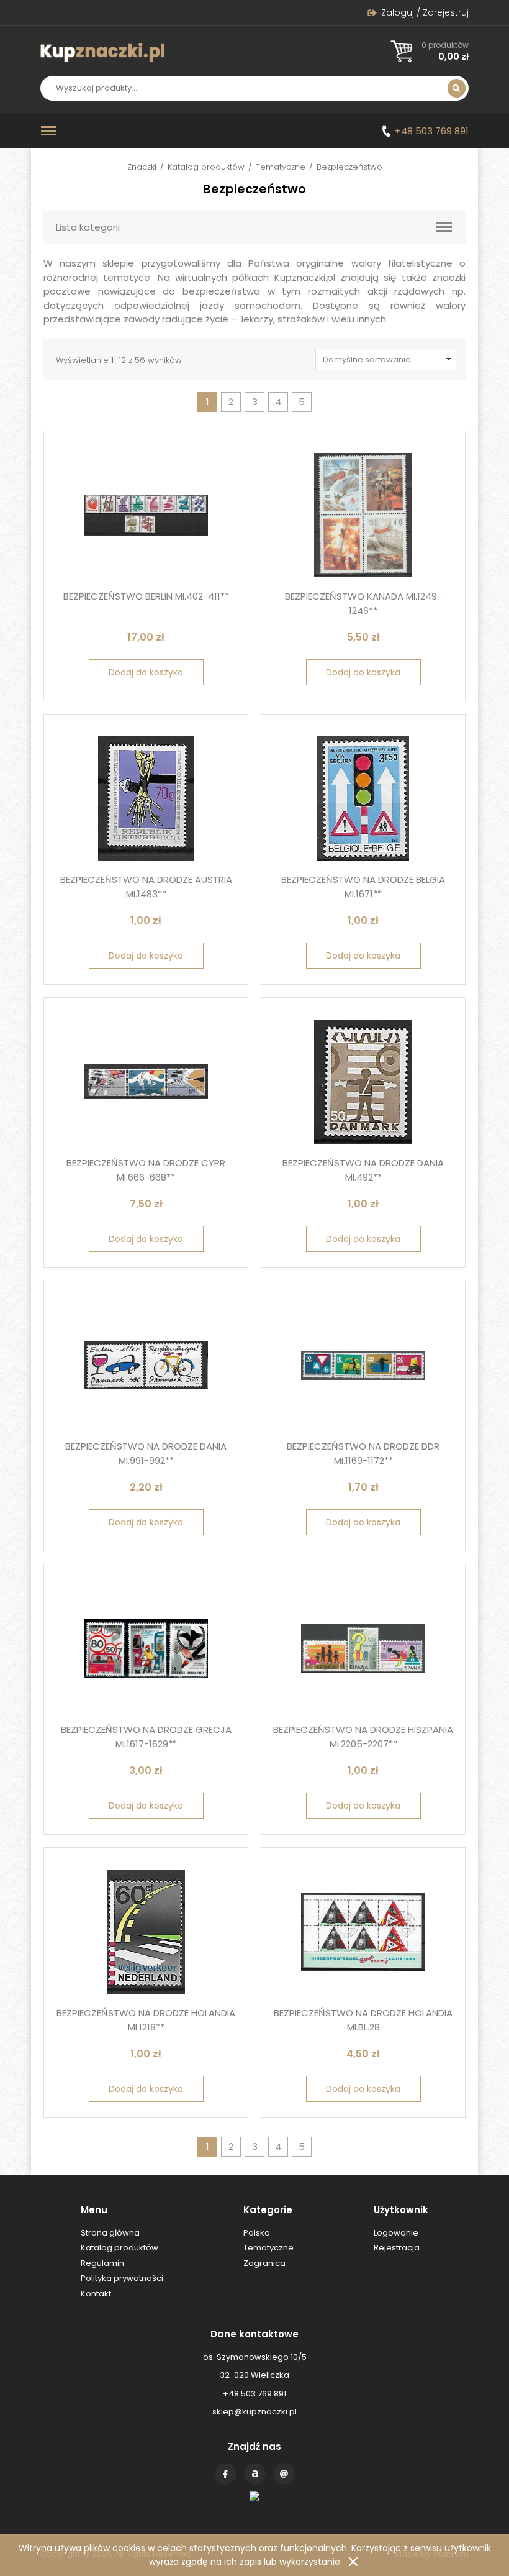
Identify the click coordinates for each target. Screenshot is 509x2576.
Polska (257, 2233)
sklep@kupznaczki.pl (254, 2412)
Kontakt (284, 2474)
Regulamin (102, 2263)
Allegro (255, 2474)
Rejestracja (397, 2248)
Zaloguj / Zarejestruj (425, 12)
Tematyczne (281, 167)
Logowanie (396, 2233)
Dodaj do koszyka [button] (146, 672)
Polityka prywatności (122, 2278)
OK (353, 2562)
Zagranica (264, 2263)
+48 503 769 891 (432, 131)
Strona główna (110, 2233)
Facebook (226, 2474)
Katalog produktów (206, 167)
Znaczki (142, 167)
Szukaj (457, 88)
